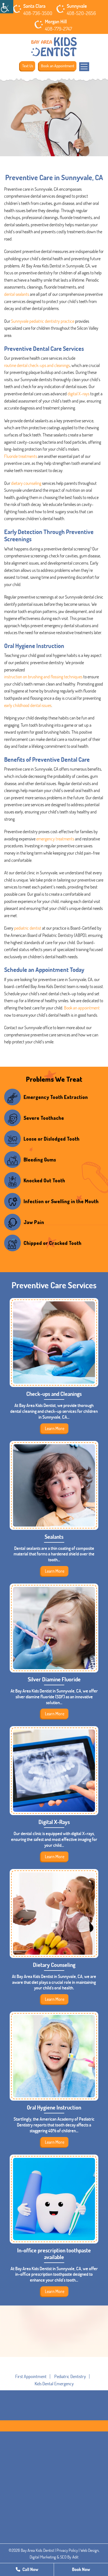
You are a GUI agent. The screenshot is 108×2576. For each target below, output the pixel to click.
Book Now (81, 2569)
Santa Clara (34, 6)
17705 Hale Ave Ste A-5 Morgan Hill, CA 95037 (52, 2550)
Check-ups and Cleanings (54, 1394)
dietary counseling (26, 483)
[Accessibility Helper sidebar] (7, 7)
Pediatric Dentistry (70, 2376)
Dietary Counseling (54, 1965)
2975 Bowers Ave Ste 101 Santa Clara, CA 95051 (53, 2480)
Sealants (54, 1537)
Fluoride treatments (21, 456)
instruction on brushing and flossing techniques (43, 677)
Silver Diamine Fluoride (54, 1679)
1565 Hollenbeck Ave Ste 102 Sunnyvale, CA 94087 (54, 2515)
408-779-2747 (58, 29)
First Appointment (31, 2376)
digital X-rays (79, 394)
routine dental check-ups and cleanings (37, 365)
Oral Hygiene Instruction (54, 2107)
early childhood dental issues (28, 705)
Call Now (30, 2569)
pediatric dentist (28, 928)
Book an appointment (82, 1008)
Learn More (55, 1428)
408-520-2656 (81, 13)
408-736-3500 (38, 13)
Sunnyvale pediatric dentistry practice (43, 321)
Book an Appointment (58, 66)
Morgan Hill (56, 21)
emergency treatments (55, 839)
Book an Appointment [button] (54, 2371)
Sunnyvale (77, 6)
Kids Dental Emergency (54, 2384)
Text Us (28, 66)
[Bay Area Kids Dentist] (54, 47)
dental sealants (17, 294)
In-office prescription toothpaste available (54, 2254)
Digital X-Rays (54, 1822)
